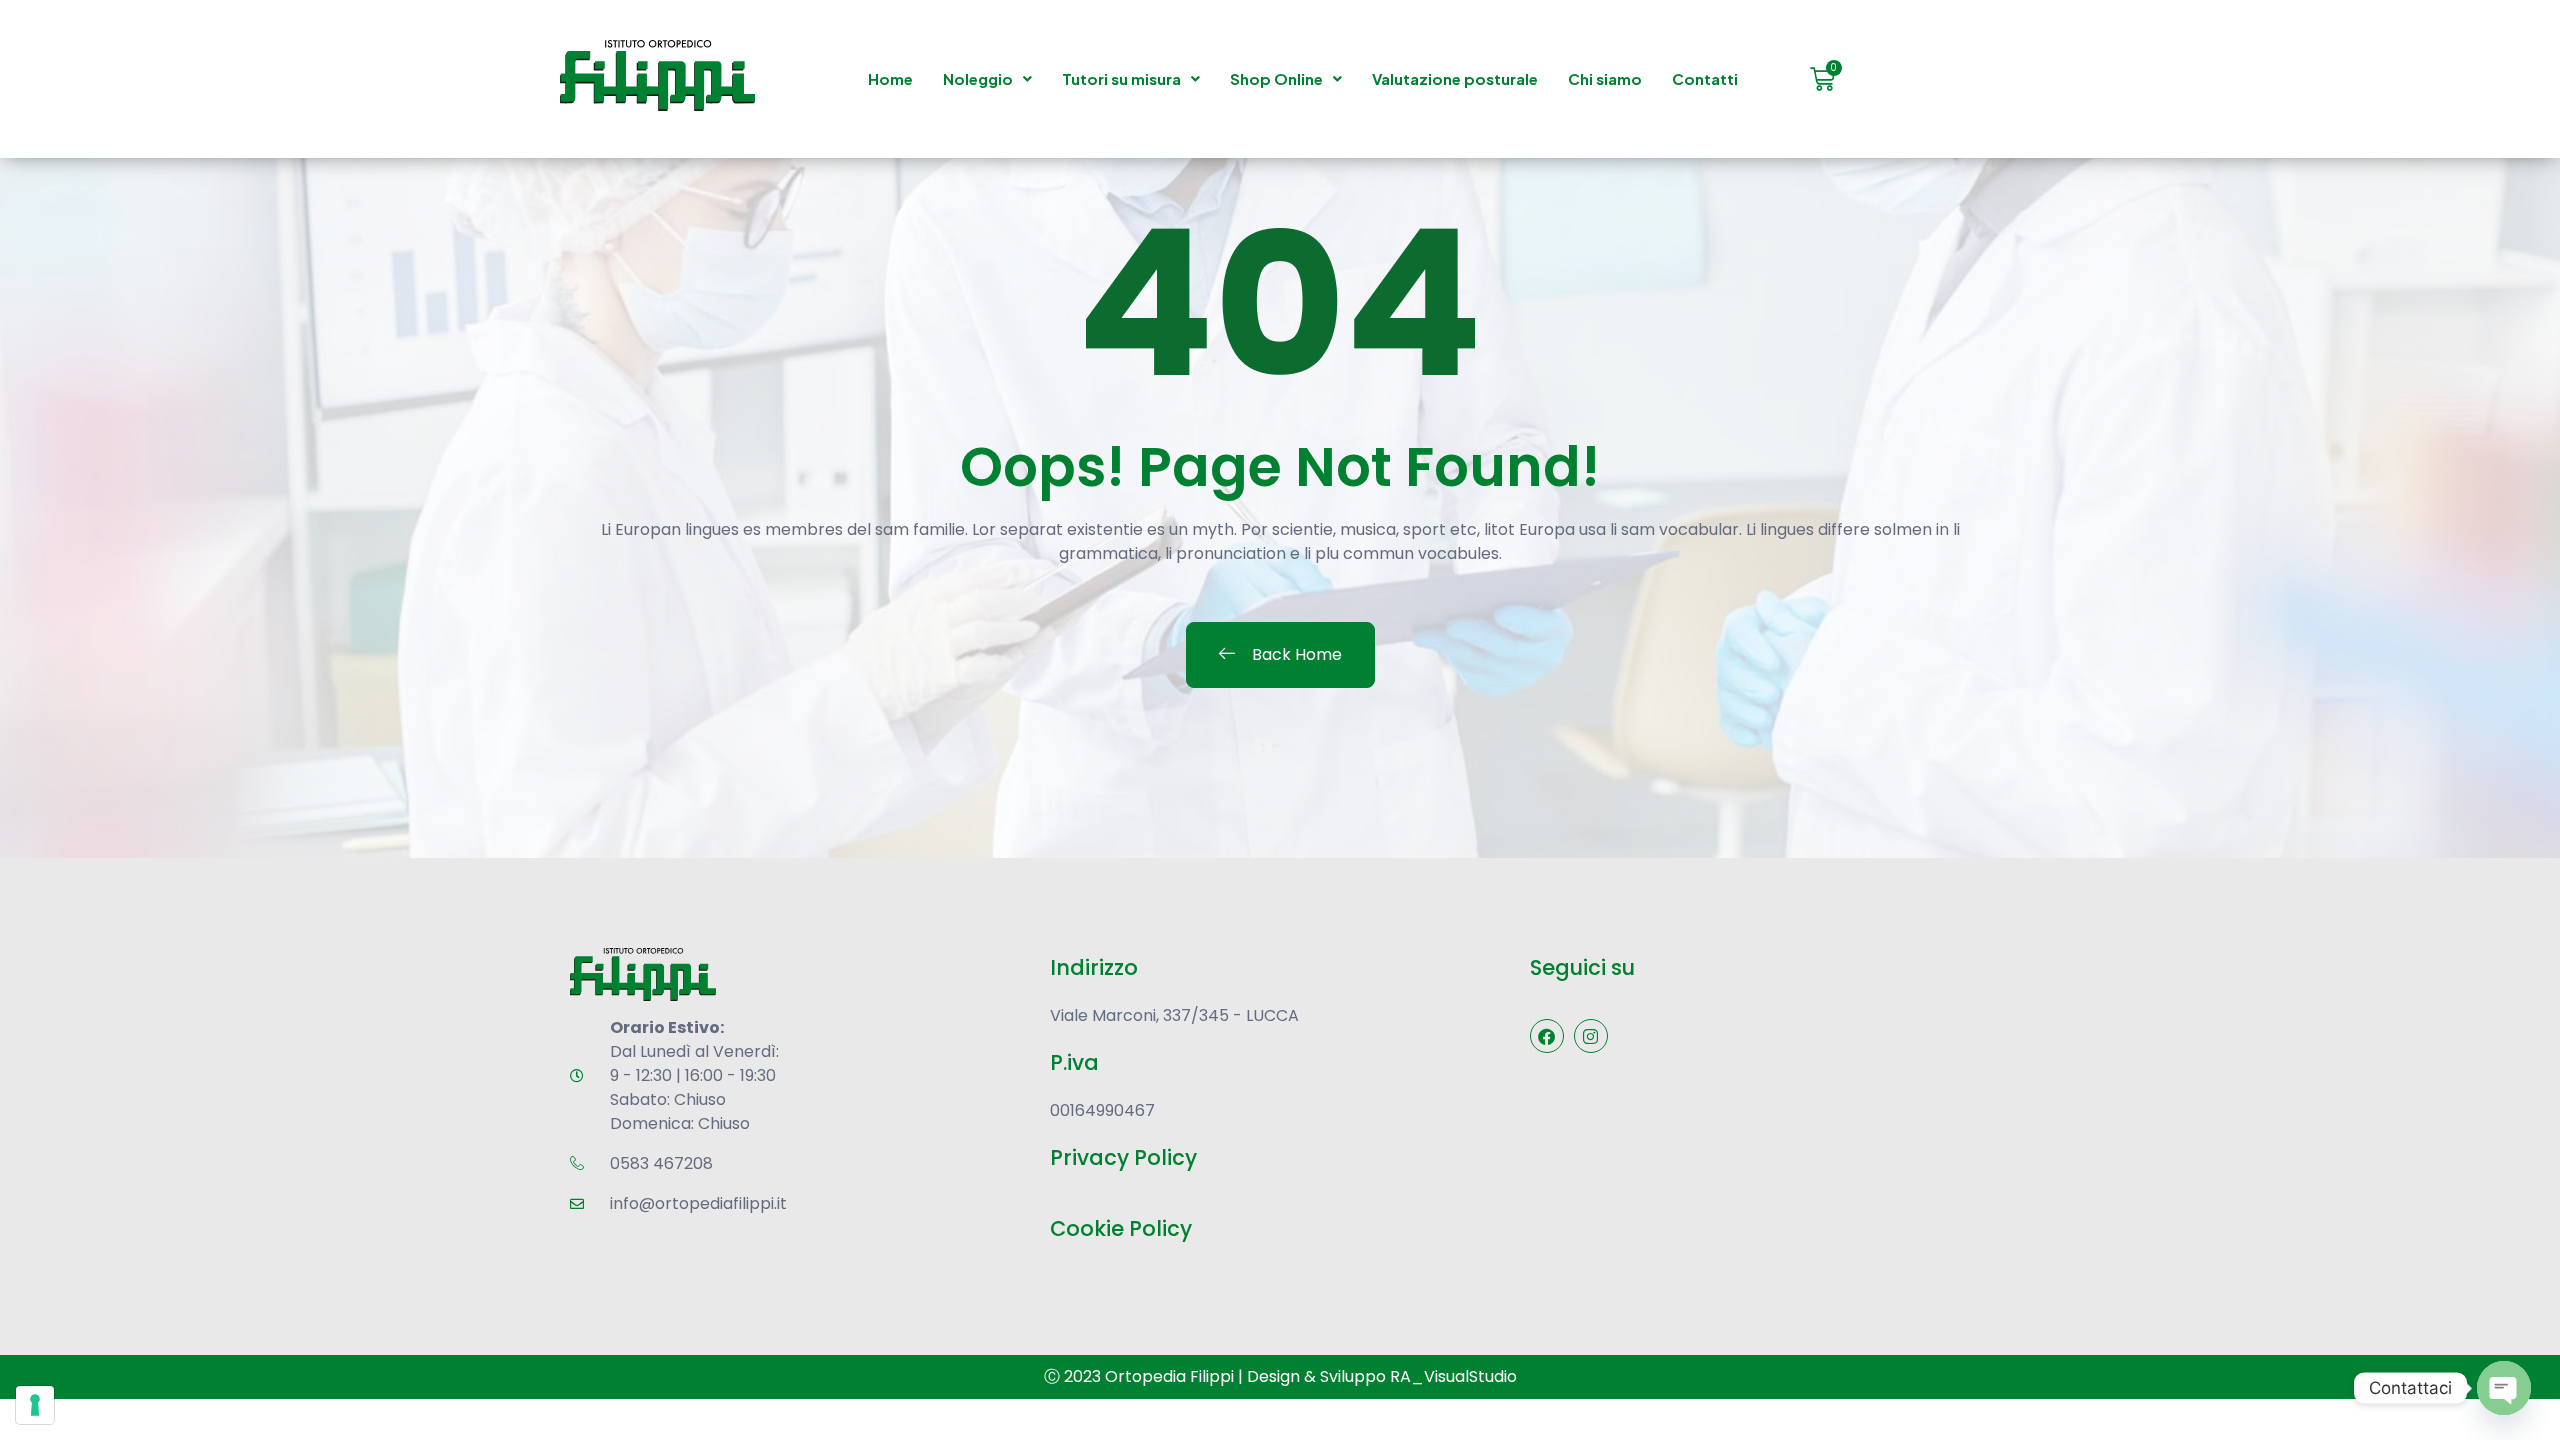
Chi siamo (1605, 78)
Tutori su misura (1121, 78)
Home (890, 78)
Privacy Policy (1123, 1157)
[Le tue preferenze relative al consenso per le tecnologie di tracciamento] (35, 1405)
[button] (987, 79)
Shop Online (1276, 78)
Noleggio (978, 78)
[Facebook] (1547, 1036)
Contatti (1705, 78)
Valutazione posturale (1455, 78)
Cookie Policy (1121, 1228)
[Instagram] (1591, 1036)
